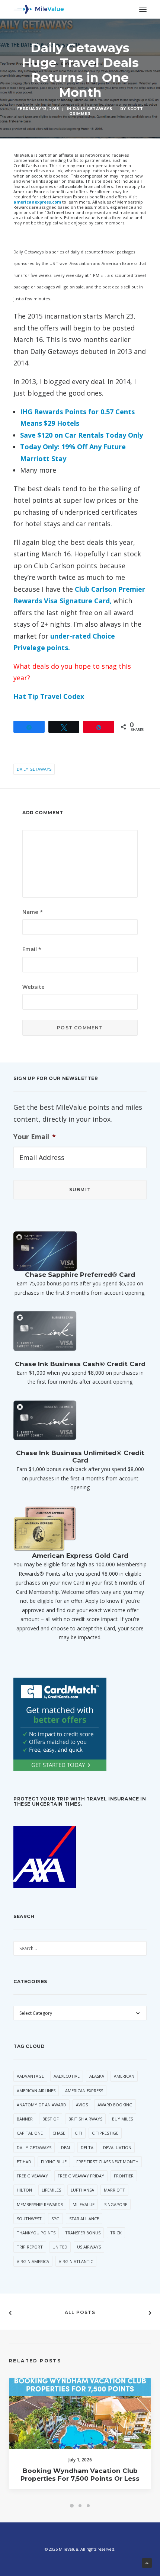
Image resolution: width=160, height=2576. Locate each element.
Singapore (116, 2204)
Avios (82, 2105)
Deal (66, 2147)
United (60, 2247)
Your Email (35, 1137)
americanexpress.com (37, 202)
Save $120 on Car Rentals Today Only (81, 435)
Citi (79, 2133)
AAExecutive (67, 2076)
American (124, 2076)
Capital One (30, 2133)
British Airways (85, 2119)
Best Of (51, 2119)
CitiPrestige (105, 2133)
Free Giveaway (32, 2176)
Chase (59, 2133)
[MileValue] (39, 9)
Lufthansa (82, 2190)
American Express (84, 2091)
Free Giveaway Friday (81, 2176)
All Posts (80, 2312)
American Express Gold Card (80, 1556)
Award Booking (115, 2105)
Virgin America (33, 2261)
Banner (25, 2119)
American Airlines (36, 2091)
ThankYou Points (36, 2233)
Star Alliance (84, 2219)
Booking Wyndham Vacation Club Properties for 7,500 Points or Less (80, 2474)
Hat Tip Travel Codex (49, 696)
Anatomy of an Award (41, 2105)
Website (33, 987)
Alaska (97, 2076)
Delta (87, 2147)
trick (116, 2233)
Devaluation (117, 2147)
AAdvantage (30, 2076)
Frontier (124, 2176)
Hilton (24, 2190)
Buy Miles (122, 2119)
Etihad (24, 2162)
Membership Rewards (40, 2204)
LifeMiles (51, 2190)
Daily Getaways (92, 109)
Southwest (29, 2219)
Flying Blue (54, 2162)
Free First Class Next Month (107, 2162)
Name (33, 912)
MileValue (84, 2204)
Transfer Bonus (83, 2233)
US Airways (89, 2247)
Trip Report (30, 2247)
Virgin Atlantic (76, 2261)
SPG (55, 2219)
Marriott (114, 2190)
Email (32, 949)
